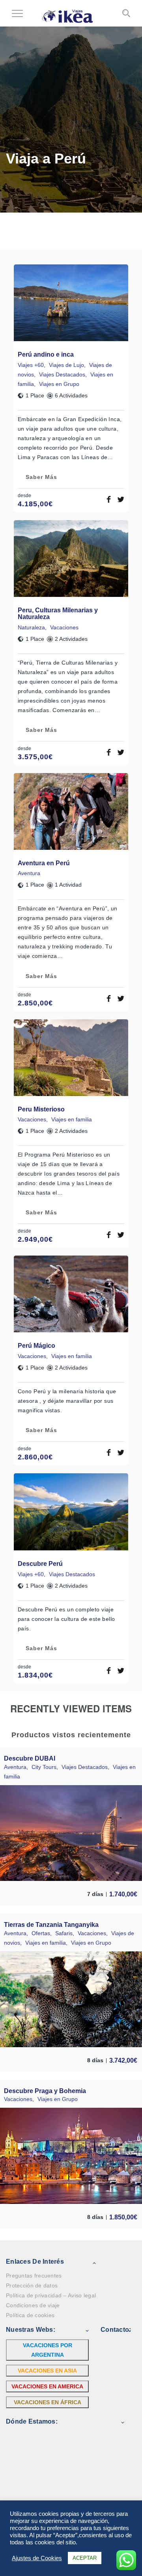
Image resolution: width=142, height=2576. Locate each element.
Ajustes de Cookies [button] (37, 2558)
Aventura (29, 873)
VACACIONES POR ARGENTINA (48, 2350)
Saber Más (41, 477)
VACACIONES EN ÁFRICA (48, 2402)
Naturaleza (31, 627)
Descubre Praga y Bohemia (45, 2091)
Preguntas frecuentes (34, 2276)
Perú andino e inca (46, 354)
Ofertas (41, 1933)
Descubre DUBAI (30, 1758)
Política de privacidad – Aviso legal (51, 2295)
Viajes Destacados (62, 374)
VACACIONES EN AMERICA (47, 2386)
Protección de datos (32, 2285)
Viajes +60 (31, 365)
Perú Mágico (36, 1346)
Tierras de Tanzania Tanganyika (51, 1925)
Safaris (64, 1933)
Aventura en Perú (44, 863)
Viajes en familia (72, 1119)
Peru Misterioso (41, 1109)
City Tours (44, 1767)
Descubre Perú (40, 1564)
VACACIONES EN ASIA (47, 2371)
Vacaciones (64, 627)
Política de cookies (30, 2315)
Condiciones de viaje (33, 2305)
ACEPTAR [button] (85, 2558)
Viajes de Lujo (66, 365)
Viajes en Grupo (59, 384)
